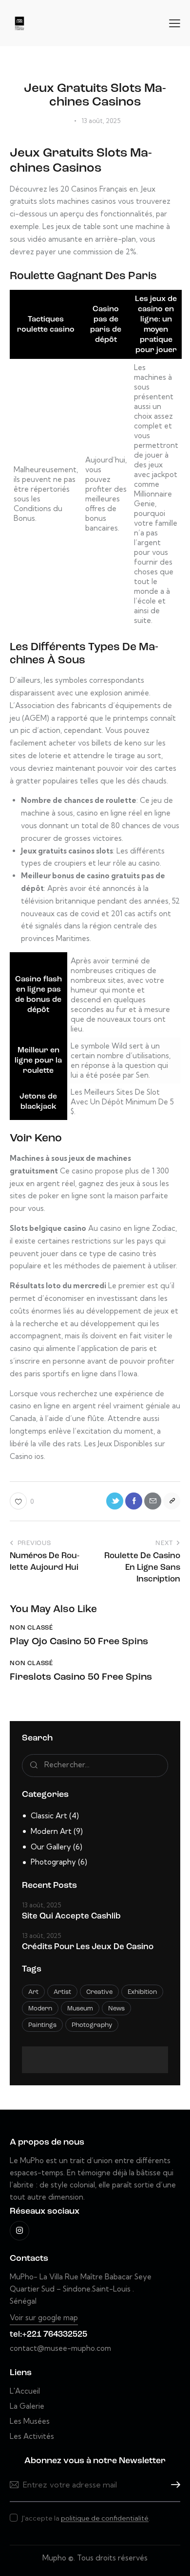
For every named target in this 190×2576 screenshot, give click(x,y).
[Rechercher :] (95, 1765)
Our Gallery (51, 1847)
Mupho (54, 2558)
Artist (62, 1992)
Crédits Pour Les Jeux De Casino (88, 1947)
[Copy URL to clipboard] (172, 1501)
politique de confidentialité (105, 2518)
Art (33, 1992)
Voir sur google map (44, 2318)
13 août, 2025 (41, 1905)
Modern (40, 2009)
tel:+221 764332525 (48, 2335)
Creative (99, 1992)
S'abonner (173, 2485)
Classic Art (49, 1816)
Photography (53, 1862)
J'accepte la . (86, 2518)
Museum (80, 2009)
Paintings (42, 2025)
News (116, 2009)
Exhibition (142, 1992)
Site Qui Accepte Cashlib (71, 1916)
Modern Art (51, 1831)
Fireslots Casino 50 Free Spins (81, 1677)
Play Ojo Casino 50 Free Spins (79, 1642)
